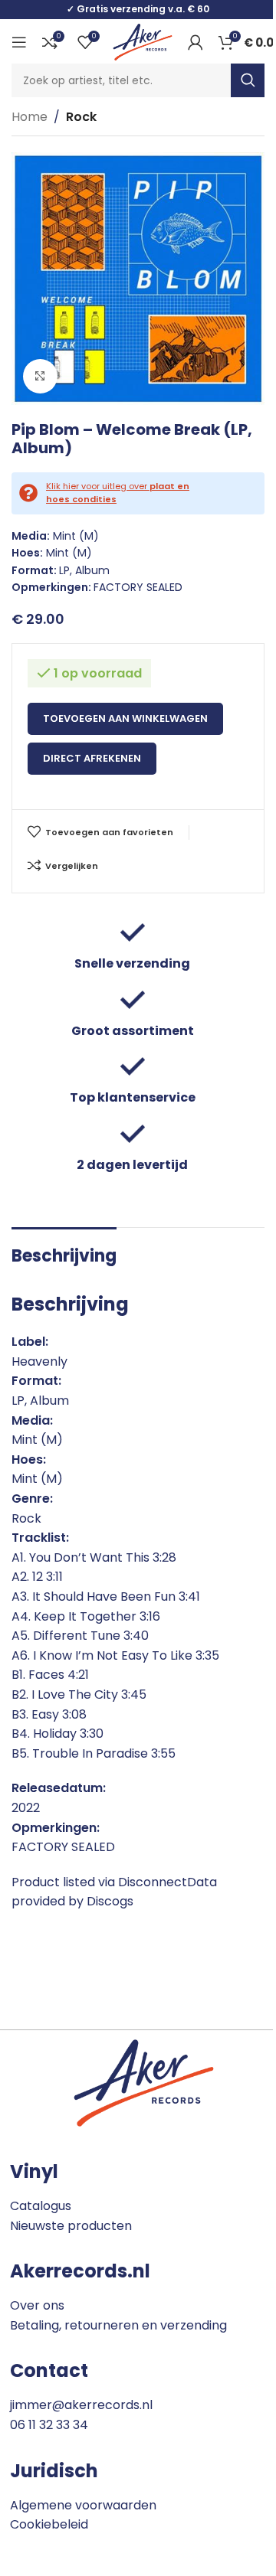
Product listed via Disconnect (99, 1882)
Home (30, 117)
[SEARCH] (248, 80)
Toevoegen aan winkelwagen (125, 718)
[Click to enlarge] (40, 376)
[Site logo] (143, 41)
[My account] (195, 42)
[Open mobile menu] (19, 42)
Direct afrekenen (92, 758)
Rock (81, 117)
